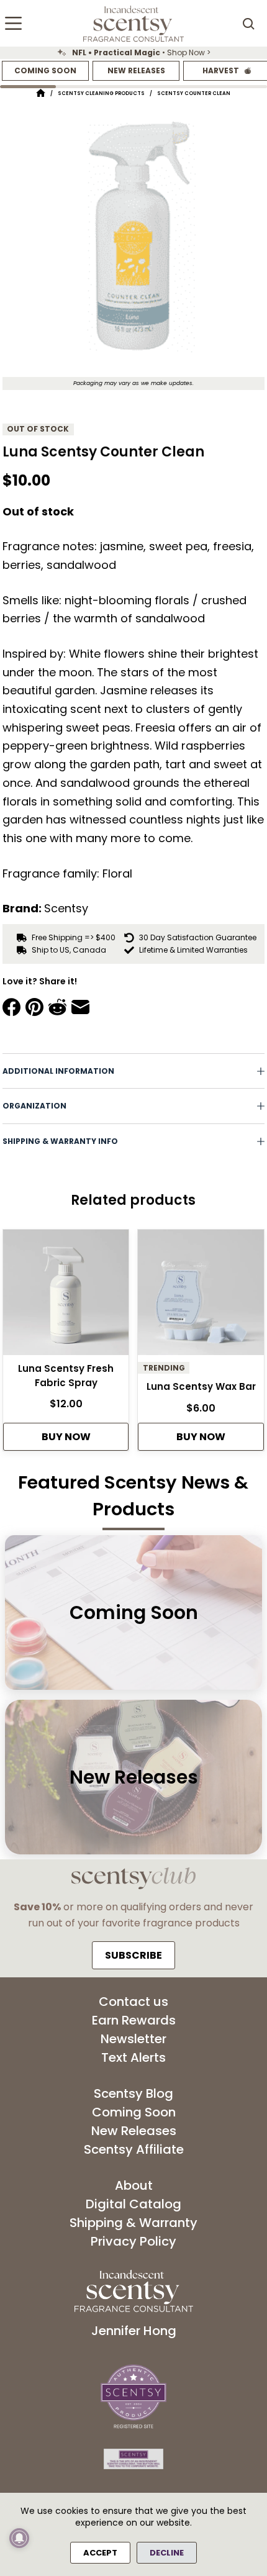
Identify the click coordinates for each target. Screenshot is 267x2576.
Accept (100, 2553)
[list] (133, 53)
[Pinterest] (34, 1007)
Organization (34, 1106)
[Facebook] (11, 1007)
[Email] (80, 1007)
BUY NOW (66, 1437)
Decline (167, 2553)
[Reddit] (57, 1007)
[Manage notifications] (19, 2538)
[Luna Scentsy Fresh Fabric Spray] (66, 1296)
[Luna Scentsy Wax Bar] (201, 1296)
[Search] (248, 24)
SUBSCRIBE (133, 1955)
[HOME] (41, 93)
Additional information (58, 1071)
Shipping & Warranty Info (60, 1141)
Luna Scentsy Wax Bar (201, 1386)
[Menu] (13, 23)
